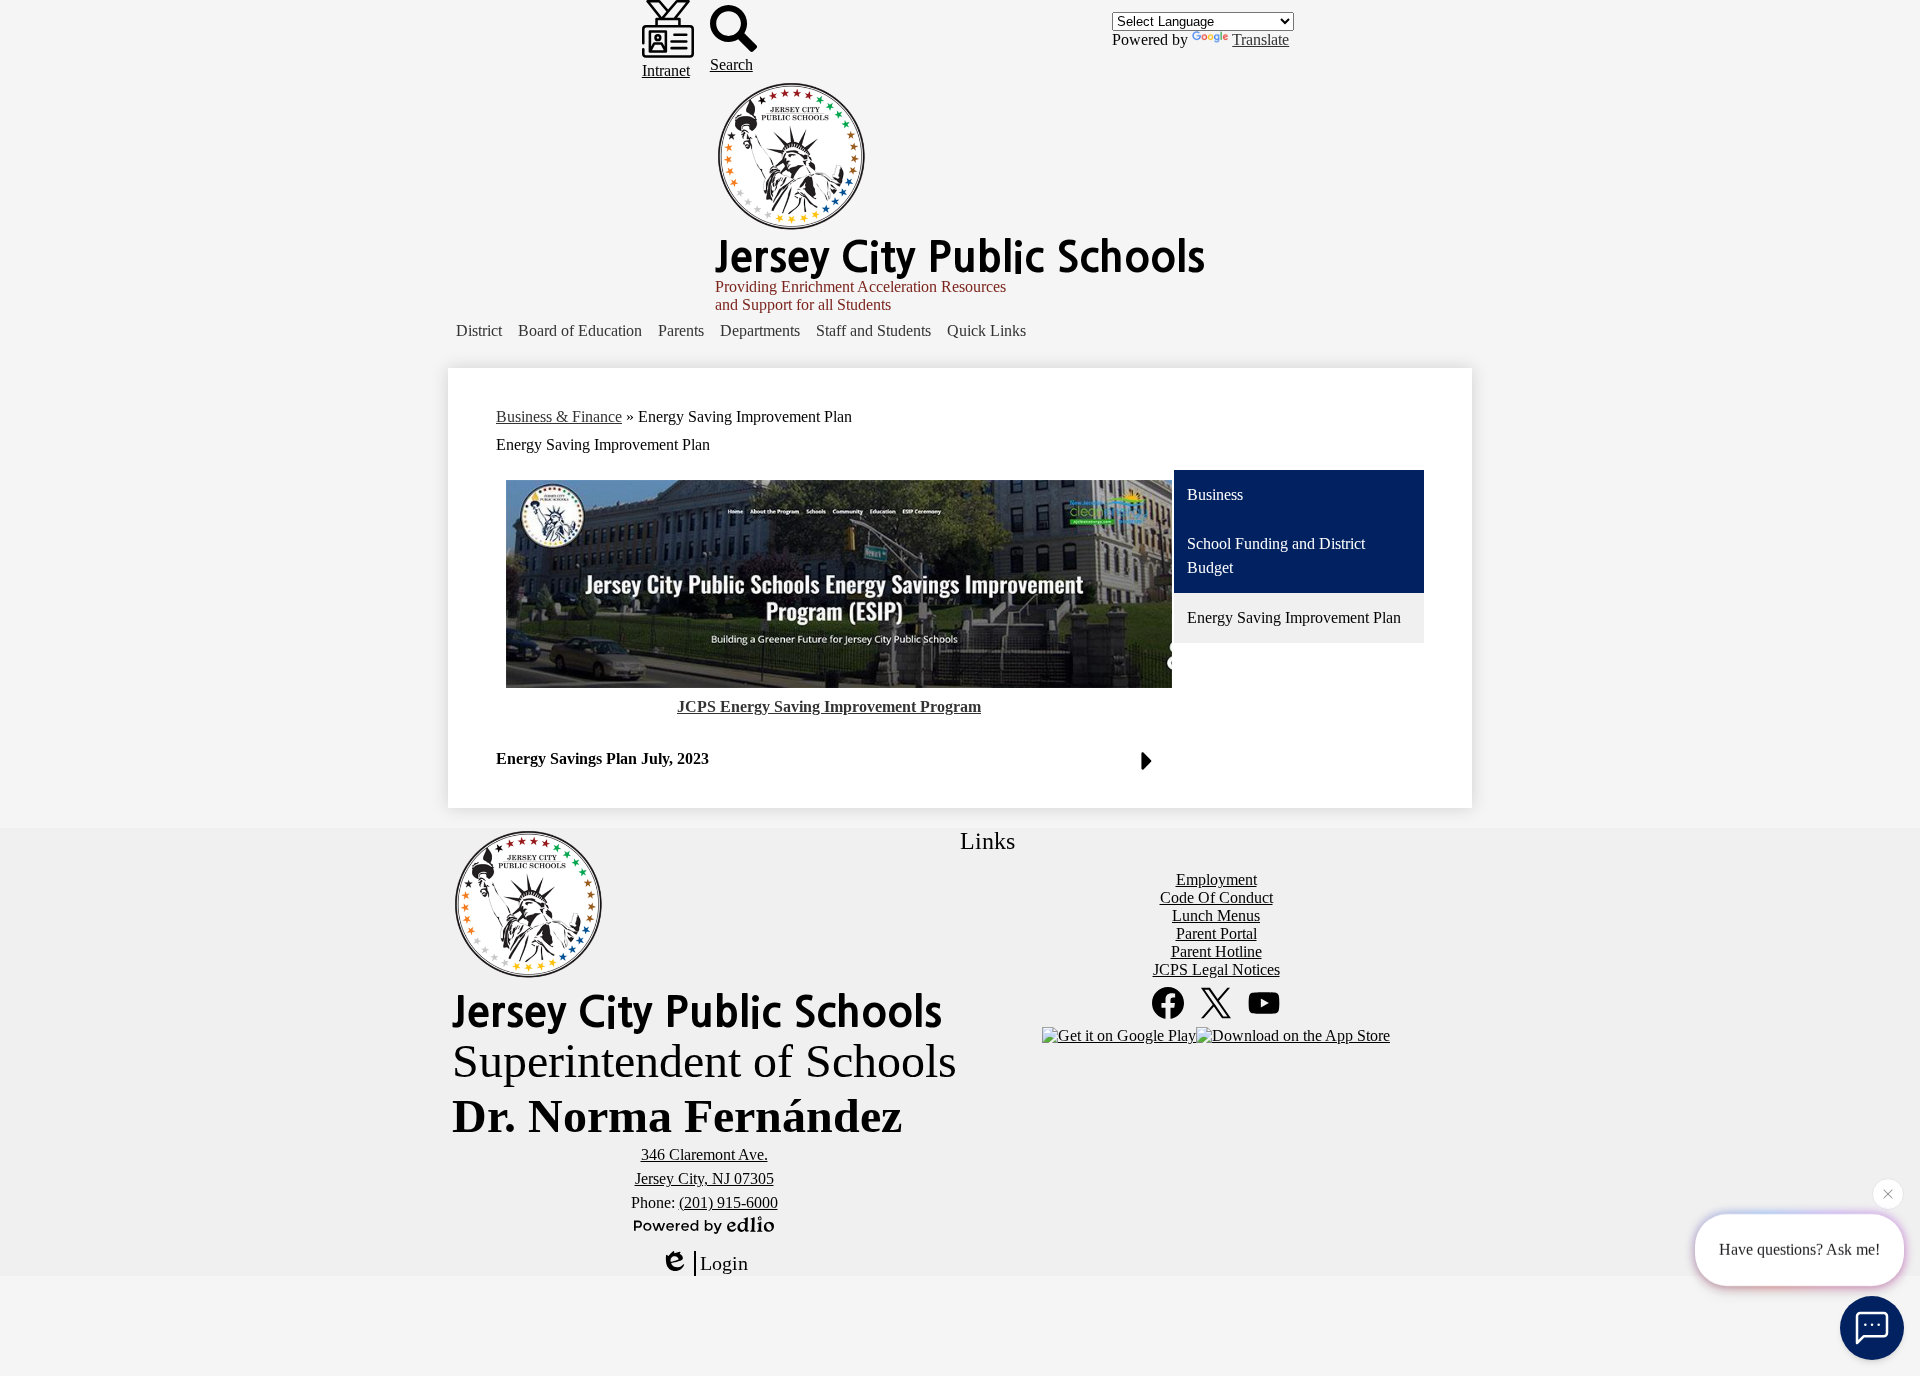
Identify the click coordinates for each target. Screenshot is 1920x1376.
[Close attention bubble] (1888, 1190)
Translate (1260, 39)
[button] (479, 331)
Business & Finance (559, 416)
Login (724, 1263)
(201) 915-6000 (728, 1202)
